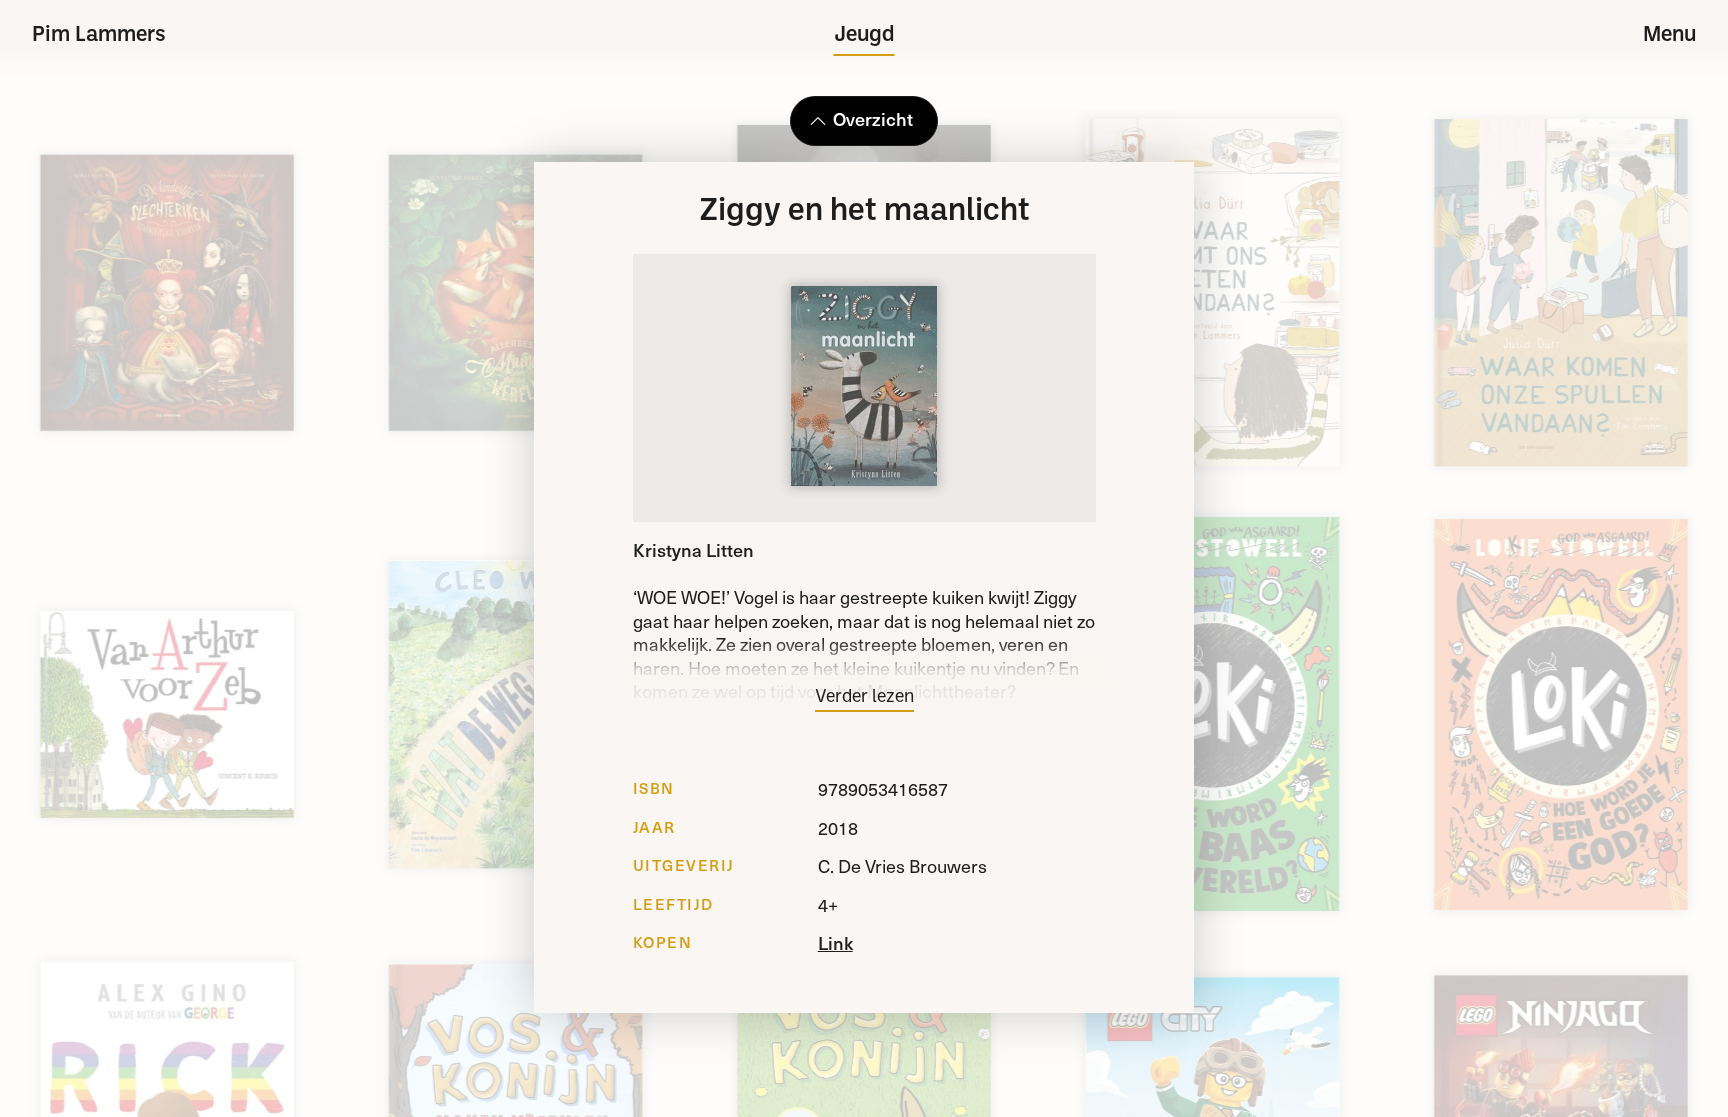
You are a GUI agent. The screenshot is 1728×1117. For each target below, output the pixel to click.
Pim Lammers (99, 35)
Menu (1669, 35)
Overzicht (873, 118)
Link (835, 942)
